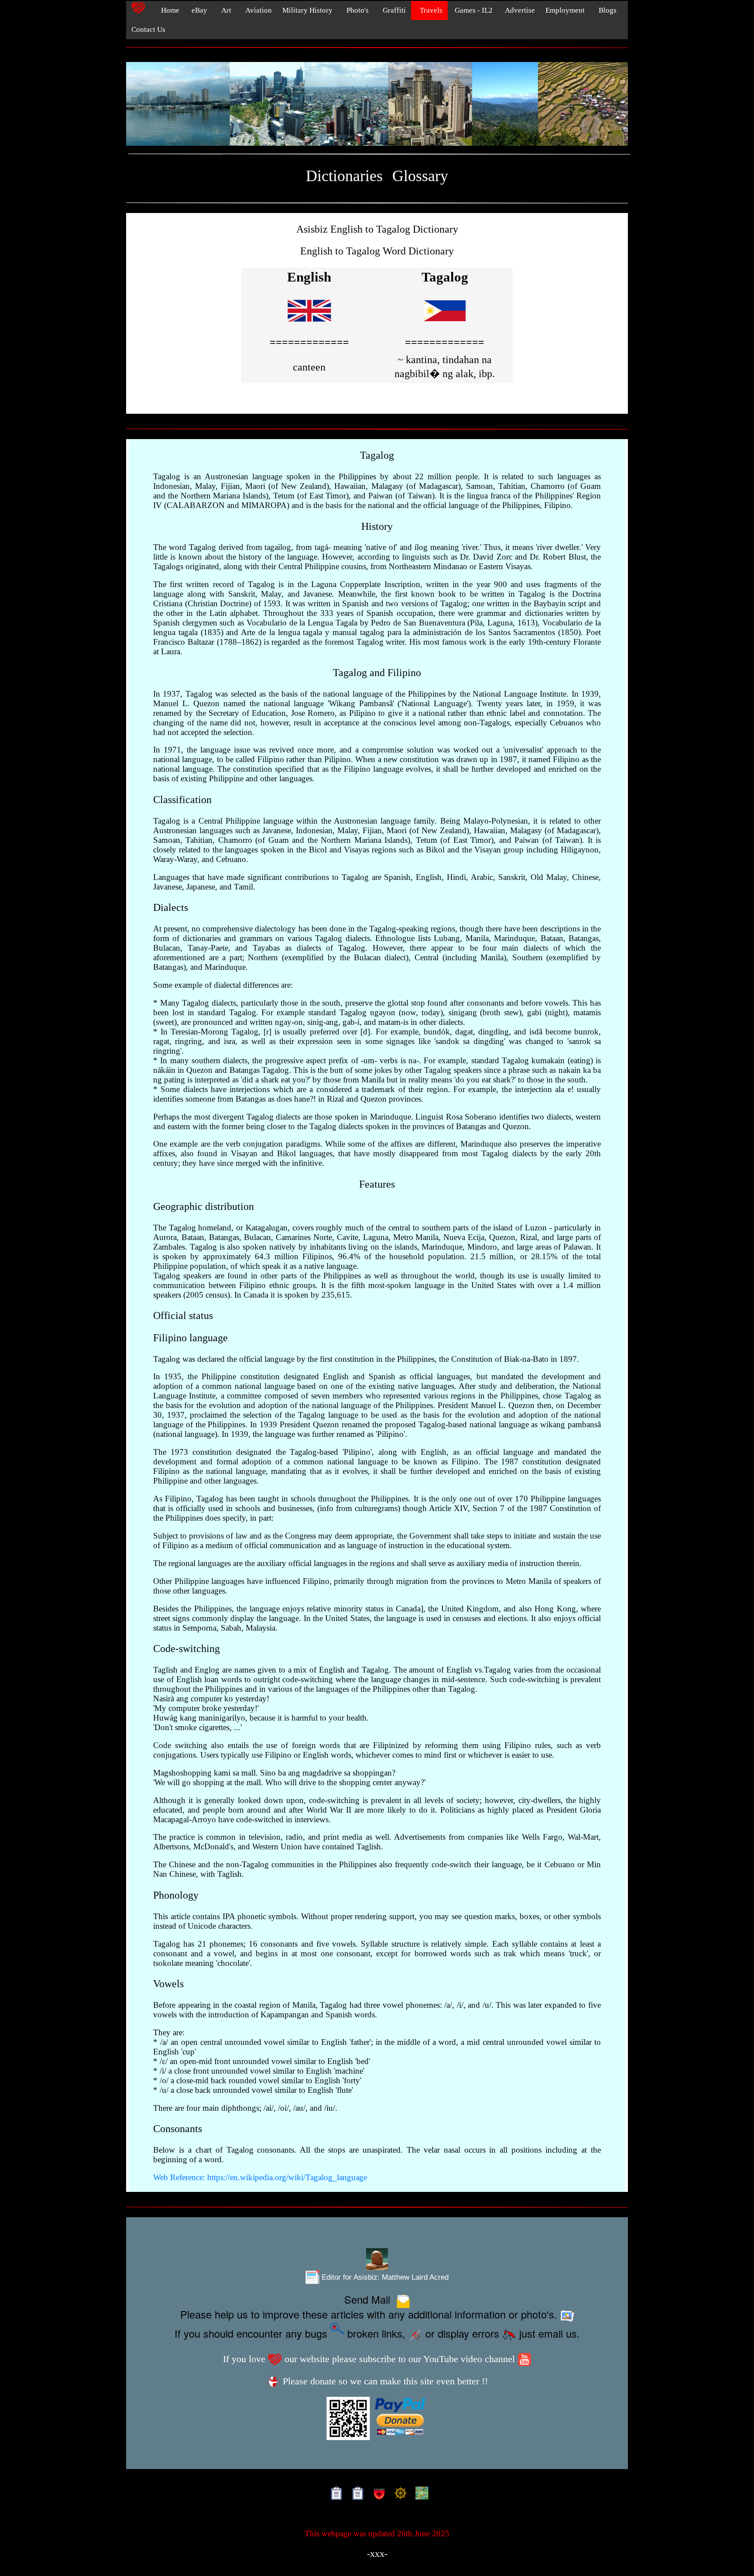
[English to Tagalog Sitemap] (334, 2494)
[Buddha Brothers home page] (399, 2494)
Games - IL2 (473, 10)
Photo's (356, 10)
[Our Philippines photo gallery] (377, 104)
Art (224, 10)
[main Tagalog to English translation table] (445, 325)
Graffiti (392, 10)
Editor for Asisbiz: (384, 2277)
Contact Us (148, 29)
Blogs (606, 10)
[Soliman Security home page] (377, 2494)
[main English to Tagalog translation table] (309, 325)
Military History (307, 10)
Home (168, 10)
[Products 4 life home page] (420, 2494)
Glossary (420, 176)
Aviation (257, 10)
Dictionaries (344, 176)
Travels (429, 10)
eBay (199, 10)
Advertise (519, 10)
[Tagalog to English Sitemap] (356, 2494)
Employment (565, 10)
